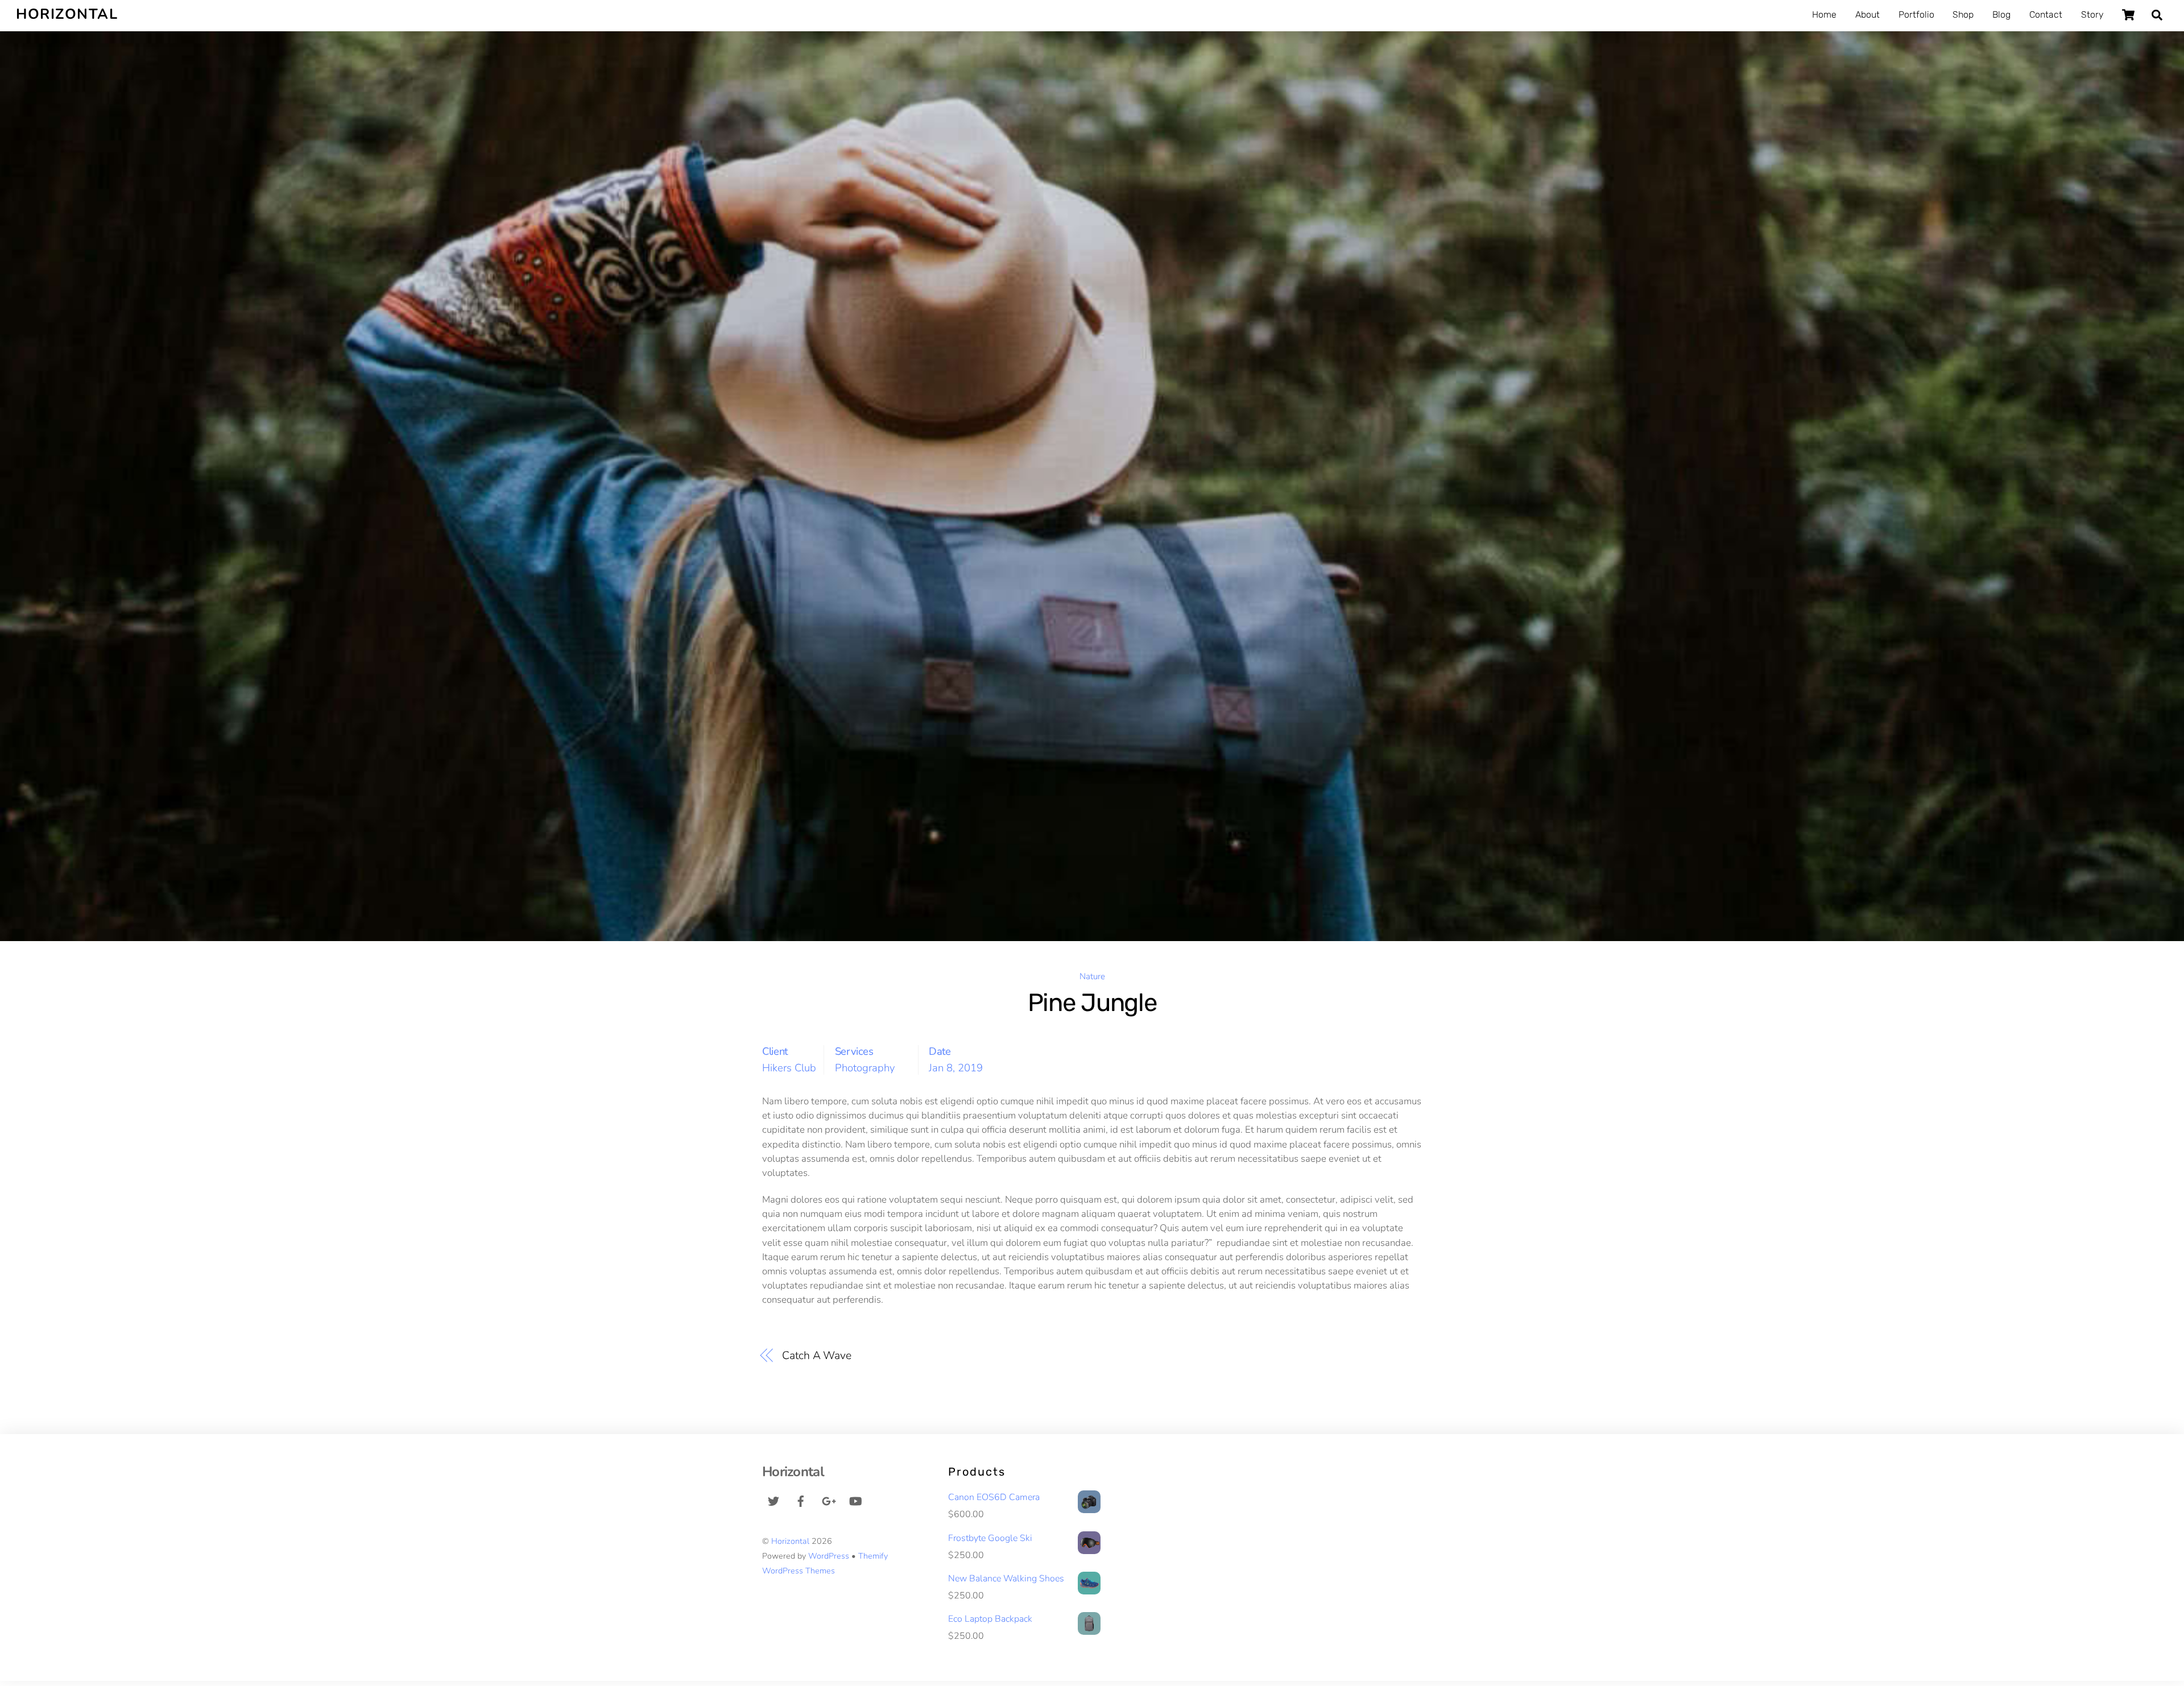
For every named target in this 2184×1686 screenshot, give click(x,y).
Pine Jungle (1092, 1003)
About (1867, 15)
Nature (1092, 976)
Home (1824, 15)
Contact (2046, 15)
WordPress (829, 1556)
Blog (2001, 15)
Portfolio (1916, 15)
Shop (1963, 15)
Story (2092, 15)
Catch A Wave (817, 1355)
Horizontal (790, 1541)
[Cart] (2128, 15)
